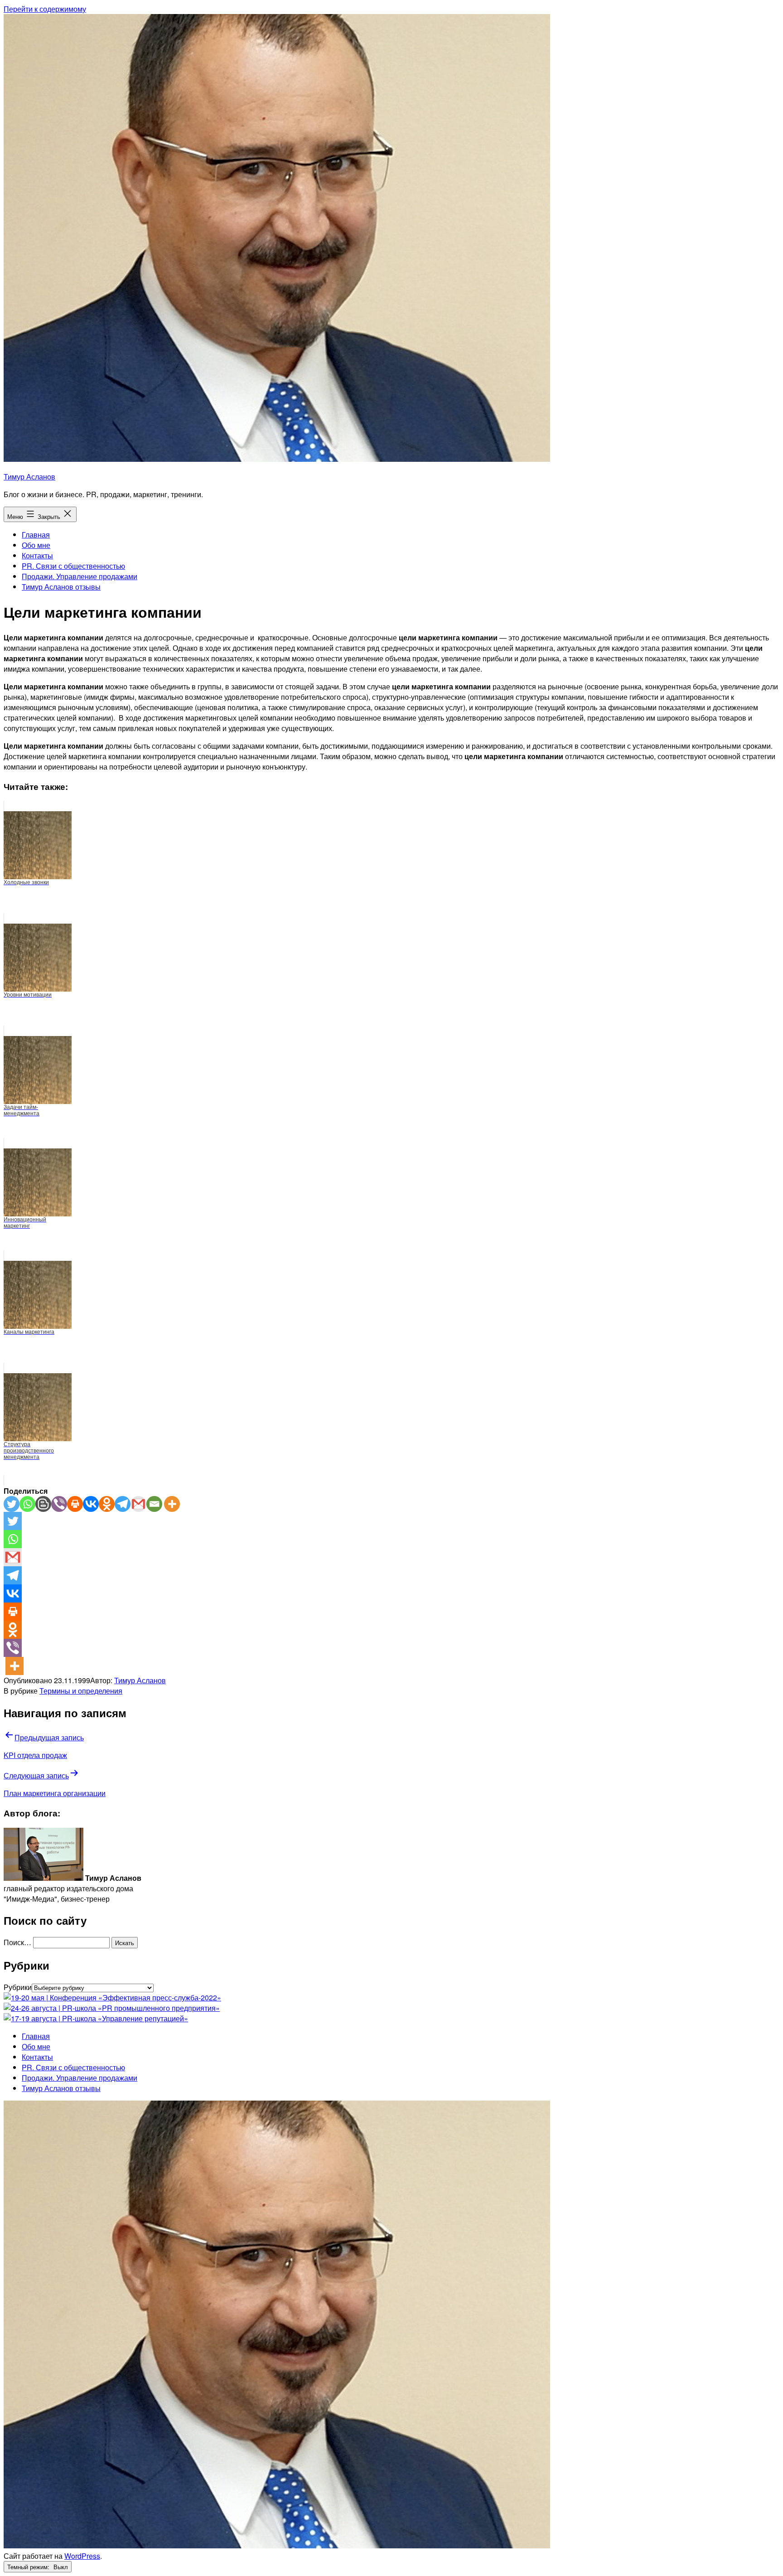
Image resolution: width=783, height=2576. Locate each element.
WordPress (82, 2556)
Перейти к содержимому (45, 9)
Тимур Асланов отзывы (61, 587)
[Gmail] (138, 1504)
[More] (172, 1504)
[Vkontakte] (91, 1504)
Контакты (37, 555)
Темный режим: (29, 2567)
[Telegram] (123, 1504)
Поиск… (17, 1942)
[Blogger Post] (43, 1504)
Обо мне (36, 545)
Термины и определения (81, 1691)
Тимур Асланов (29, 477)
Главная (36, 535)
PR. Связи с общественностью (73, 566)
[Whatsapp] (27, 1504)
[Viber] (59, 1504)
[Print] (75, 1504)
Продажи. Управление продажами (80, 576)
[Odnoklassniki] (107, 1504)
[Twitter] (12, 1504)
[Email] (154, 1504)
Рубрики (18, 1987)
